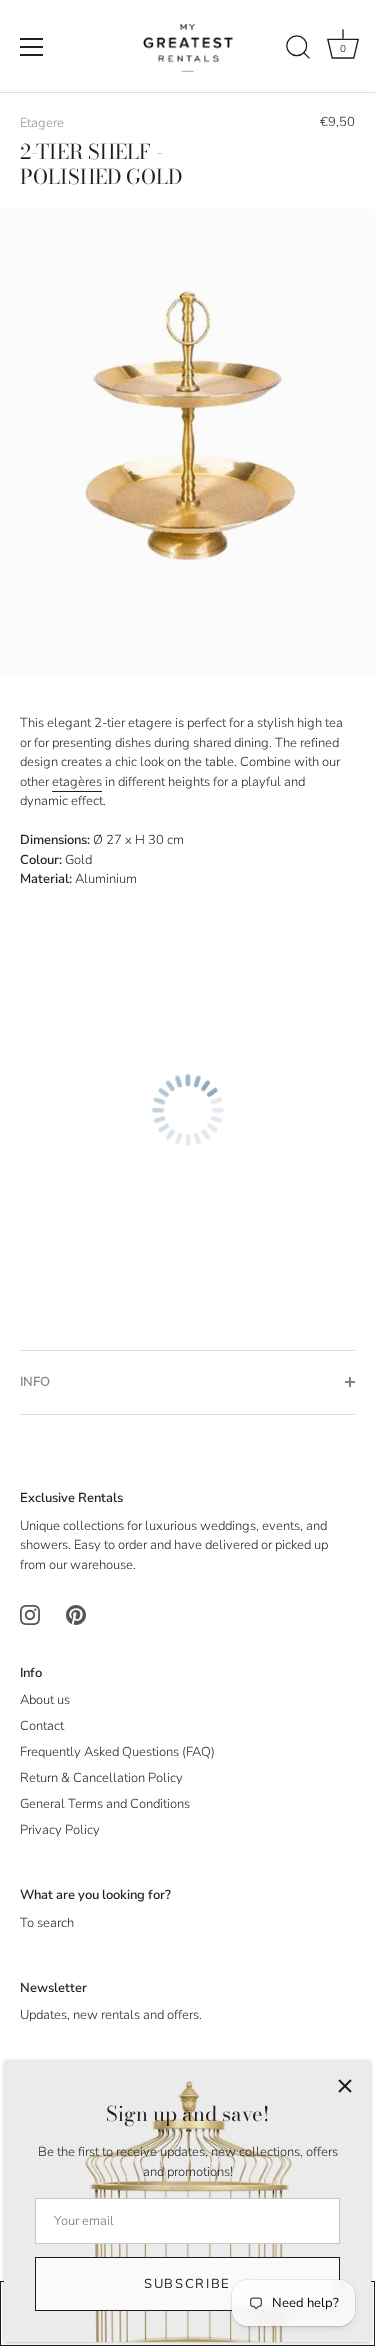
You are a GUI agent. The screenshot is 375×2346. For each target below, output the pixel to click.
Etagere (42, 123)
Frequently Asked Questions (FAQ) (117, 1752)
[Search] (298, 50)
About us (45, 1700)
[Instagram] (30, 1614)
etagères (77, 782)
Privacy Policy (60, 1830)
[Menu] (32, 47)
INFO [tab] (35, 1382)
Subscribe (187, 2284)
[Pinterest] (76, 1614)
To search (47, 1923)
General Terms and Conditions (105, 1804)
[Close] (345, 2086)
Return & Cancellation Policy (101, 1778)
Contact (42, 1726)
